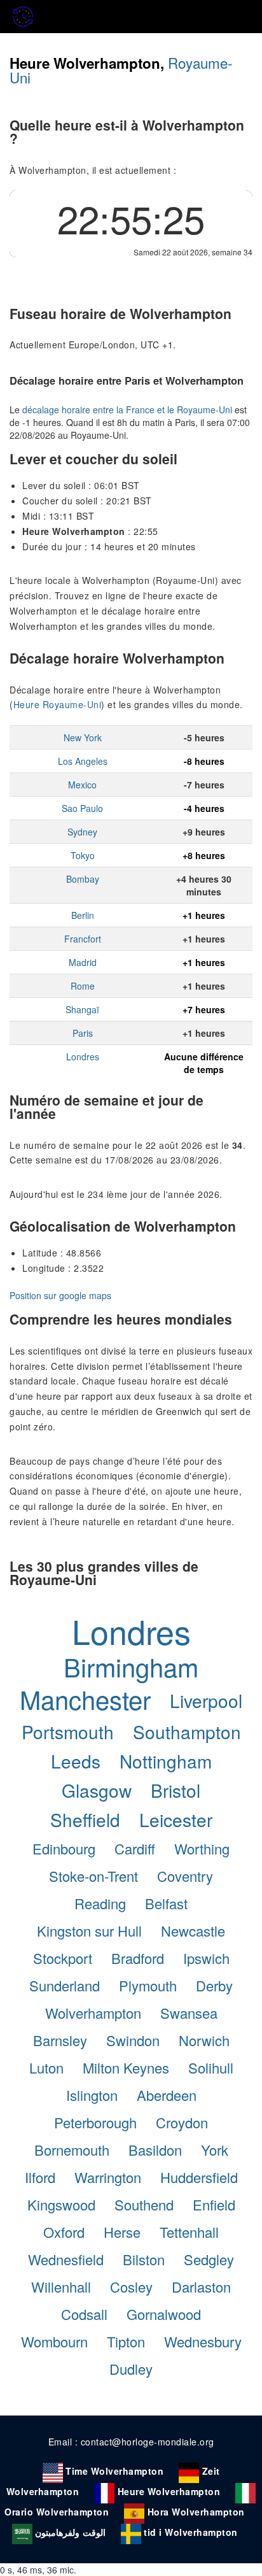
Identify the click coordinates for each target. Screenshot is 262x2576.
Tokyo (83, 855)
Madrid (83, 962)
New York (83, 737)
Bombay (83, 879)
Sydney (82, 832)
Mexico (82, 785)
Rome (83, 986)
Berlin (83, 915)
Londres (83, 1057)
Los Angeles (83, 761)
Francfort (83, 939)
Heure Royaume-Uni (58, 704)
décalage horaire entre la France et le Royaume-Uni (127, 409)
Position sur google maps (60, 1295)
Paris (83, 1033)
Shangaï (82, 1009)
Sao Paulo (82, 808)
